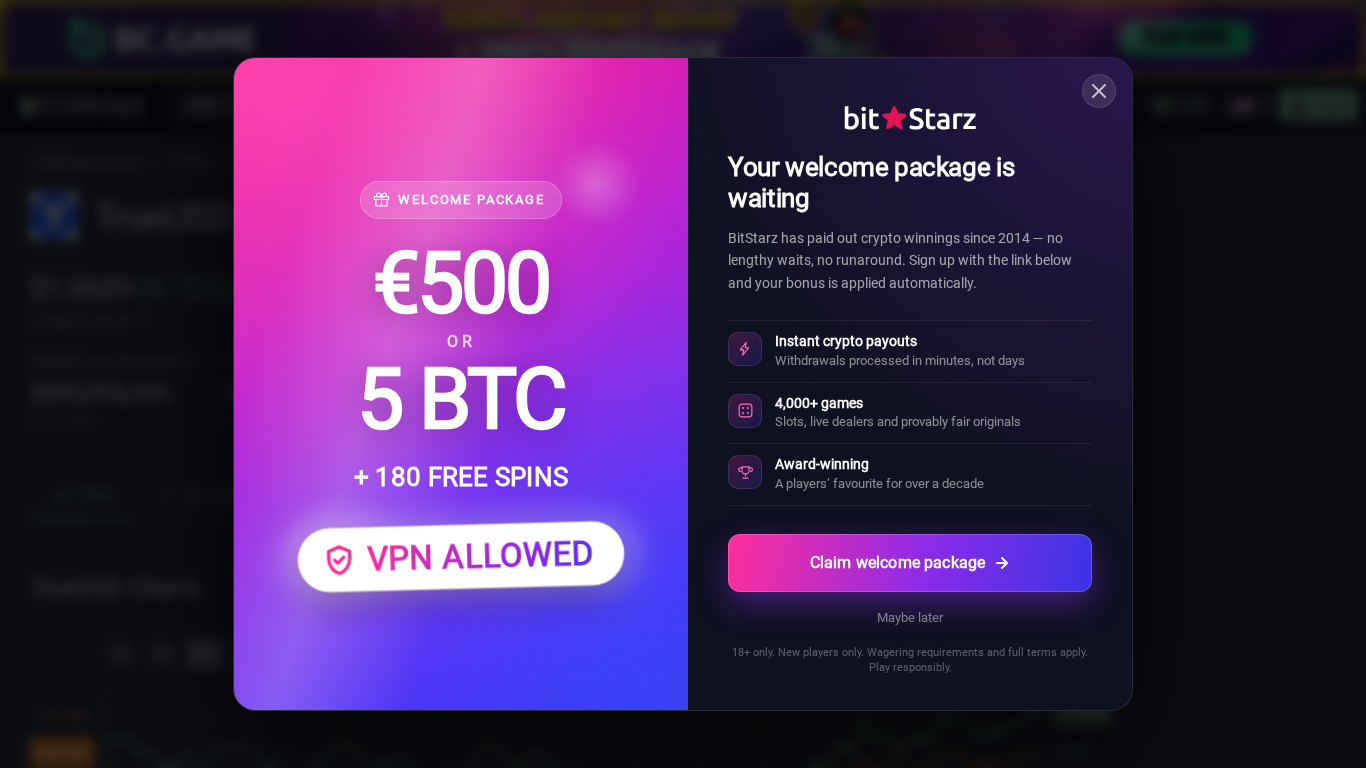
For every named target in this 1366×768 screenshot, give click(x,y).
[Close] (1099, 91)
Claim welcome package (897, 562)
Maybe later (910, 617)
